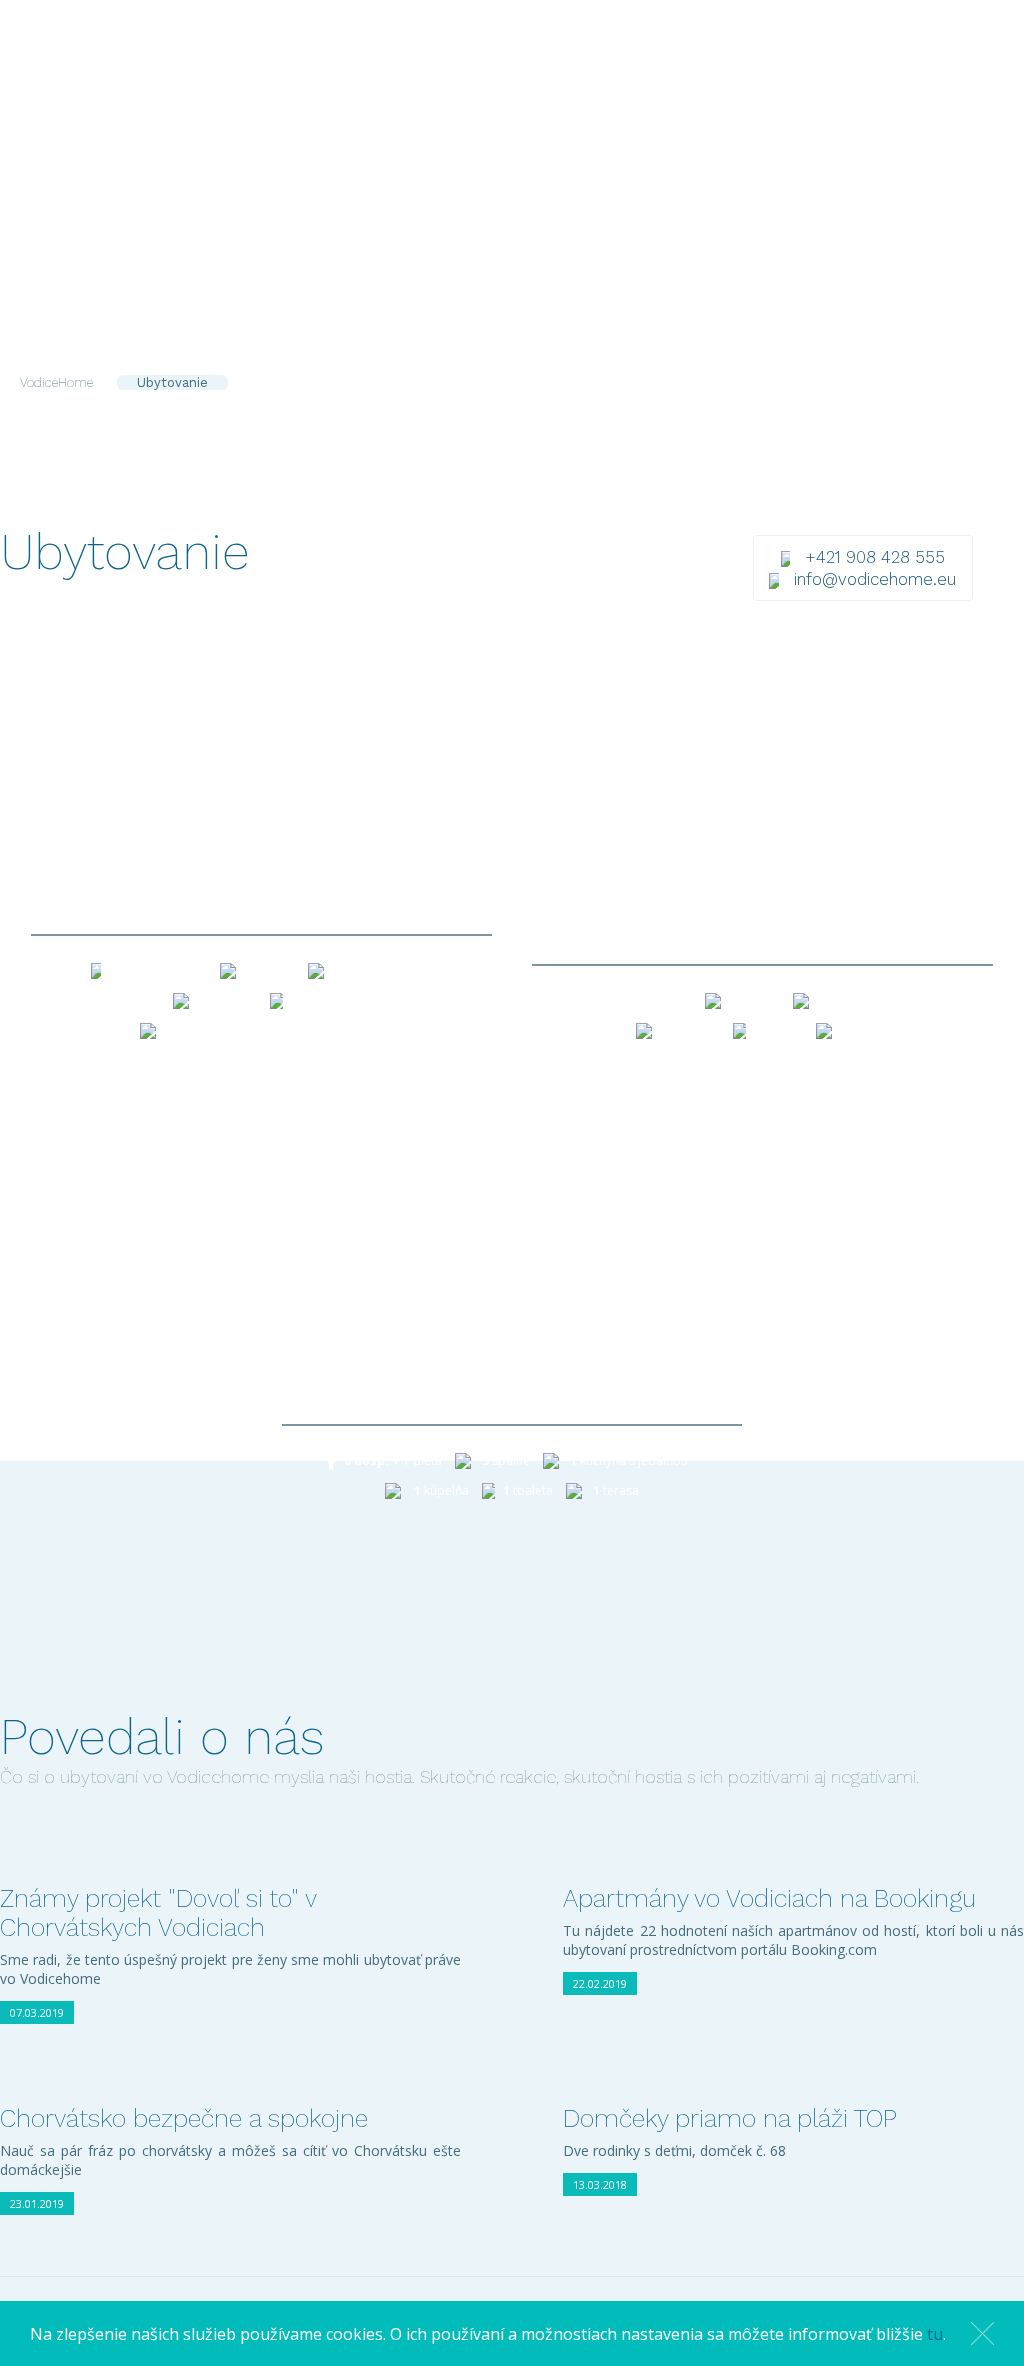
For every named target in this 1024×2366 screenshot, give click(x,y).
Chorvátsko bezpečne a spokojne (184, 2118)
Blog (631, 93)
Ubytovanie (407, 93)
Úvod (323, 93)
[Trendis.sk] (980, 2290)
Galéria (568, 93)
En (807, 93)
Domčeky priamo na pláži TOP (730, 2118)
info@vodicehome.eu (875, 579)
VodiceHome (56, 382)
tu (935, 2334)
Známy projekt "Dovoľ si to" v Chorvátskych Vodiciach (158, 1913)
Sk (779, 93)
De (835, 93)
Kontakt (696, 93)
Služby (497, 93)
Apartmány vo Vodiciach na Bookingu (769, 1898)
